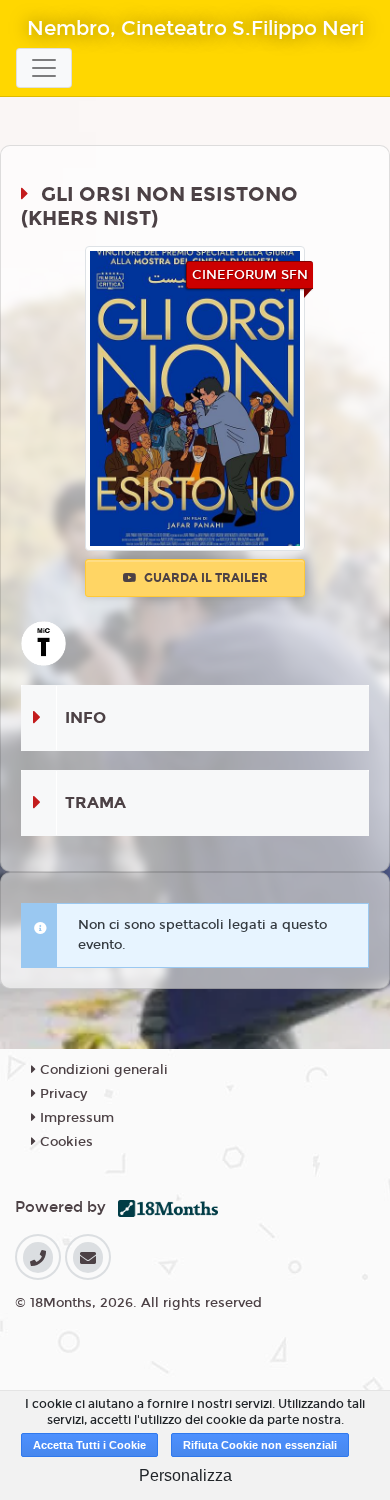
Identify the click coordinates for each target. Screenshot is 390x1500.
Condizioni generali (102, 1070)
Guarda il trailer (204, 578)
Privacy (61, 1094)
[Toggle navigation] (44, 68)
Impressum (75, 1118)
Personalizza (185, 1475)
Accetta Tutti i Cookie (89, 1445)
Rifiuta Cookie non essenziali (260, 1445)
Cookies (64, 1142)
